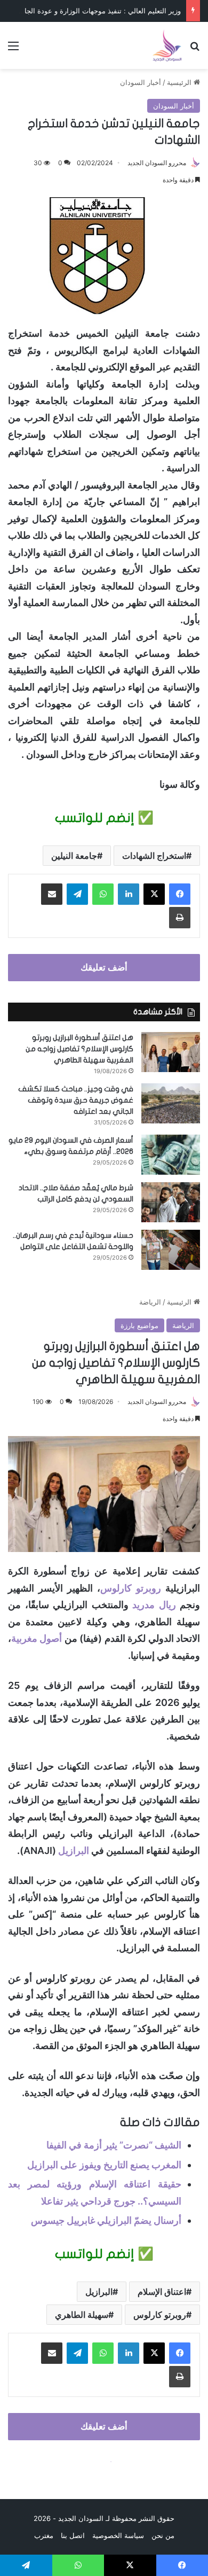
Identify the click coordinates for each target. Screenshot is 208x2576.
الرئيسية (180, 82)
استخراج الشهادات (154, 856)
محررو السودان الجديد (157, 163)
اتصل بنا (73, 2535)
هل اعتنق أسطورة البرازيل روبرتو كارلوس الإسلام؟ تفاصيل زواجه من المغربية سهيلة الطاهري (79, 1049)
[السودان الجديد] (167, 45)
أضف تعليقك (104, 967)
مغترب (44, 2535)
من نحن (163, 2535)
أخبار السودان (141, 82)
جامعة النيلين (74, 856)
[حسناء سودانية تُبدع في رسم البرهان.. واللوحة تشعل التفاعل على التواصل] (171, 1250)
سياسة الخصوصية (118, 2535)
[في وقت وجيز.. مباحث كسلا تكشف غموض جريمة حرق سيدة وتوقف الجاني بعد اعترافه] (171, 1103)
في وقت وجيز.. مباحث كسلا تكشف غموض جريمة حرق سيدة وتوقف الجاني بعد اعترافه (76, 1100)
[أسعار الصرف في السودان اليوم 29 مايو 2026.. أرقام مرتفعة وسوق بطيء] (171, 1155)
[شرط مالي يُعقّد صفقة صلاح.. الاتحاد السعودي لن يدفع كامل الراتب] (171, 1202)
